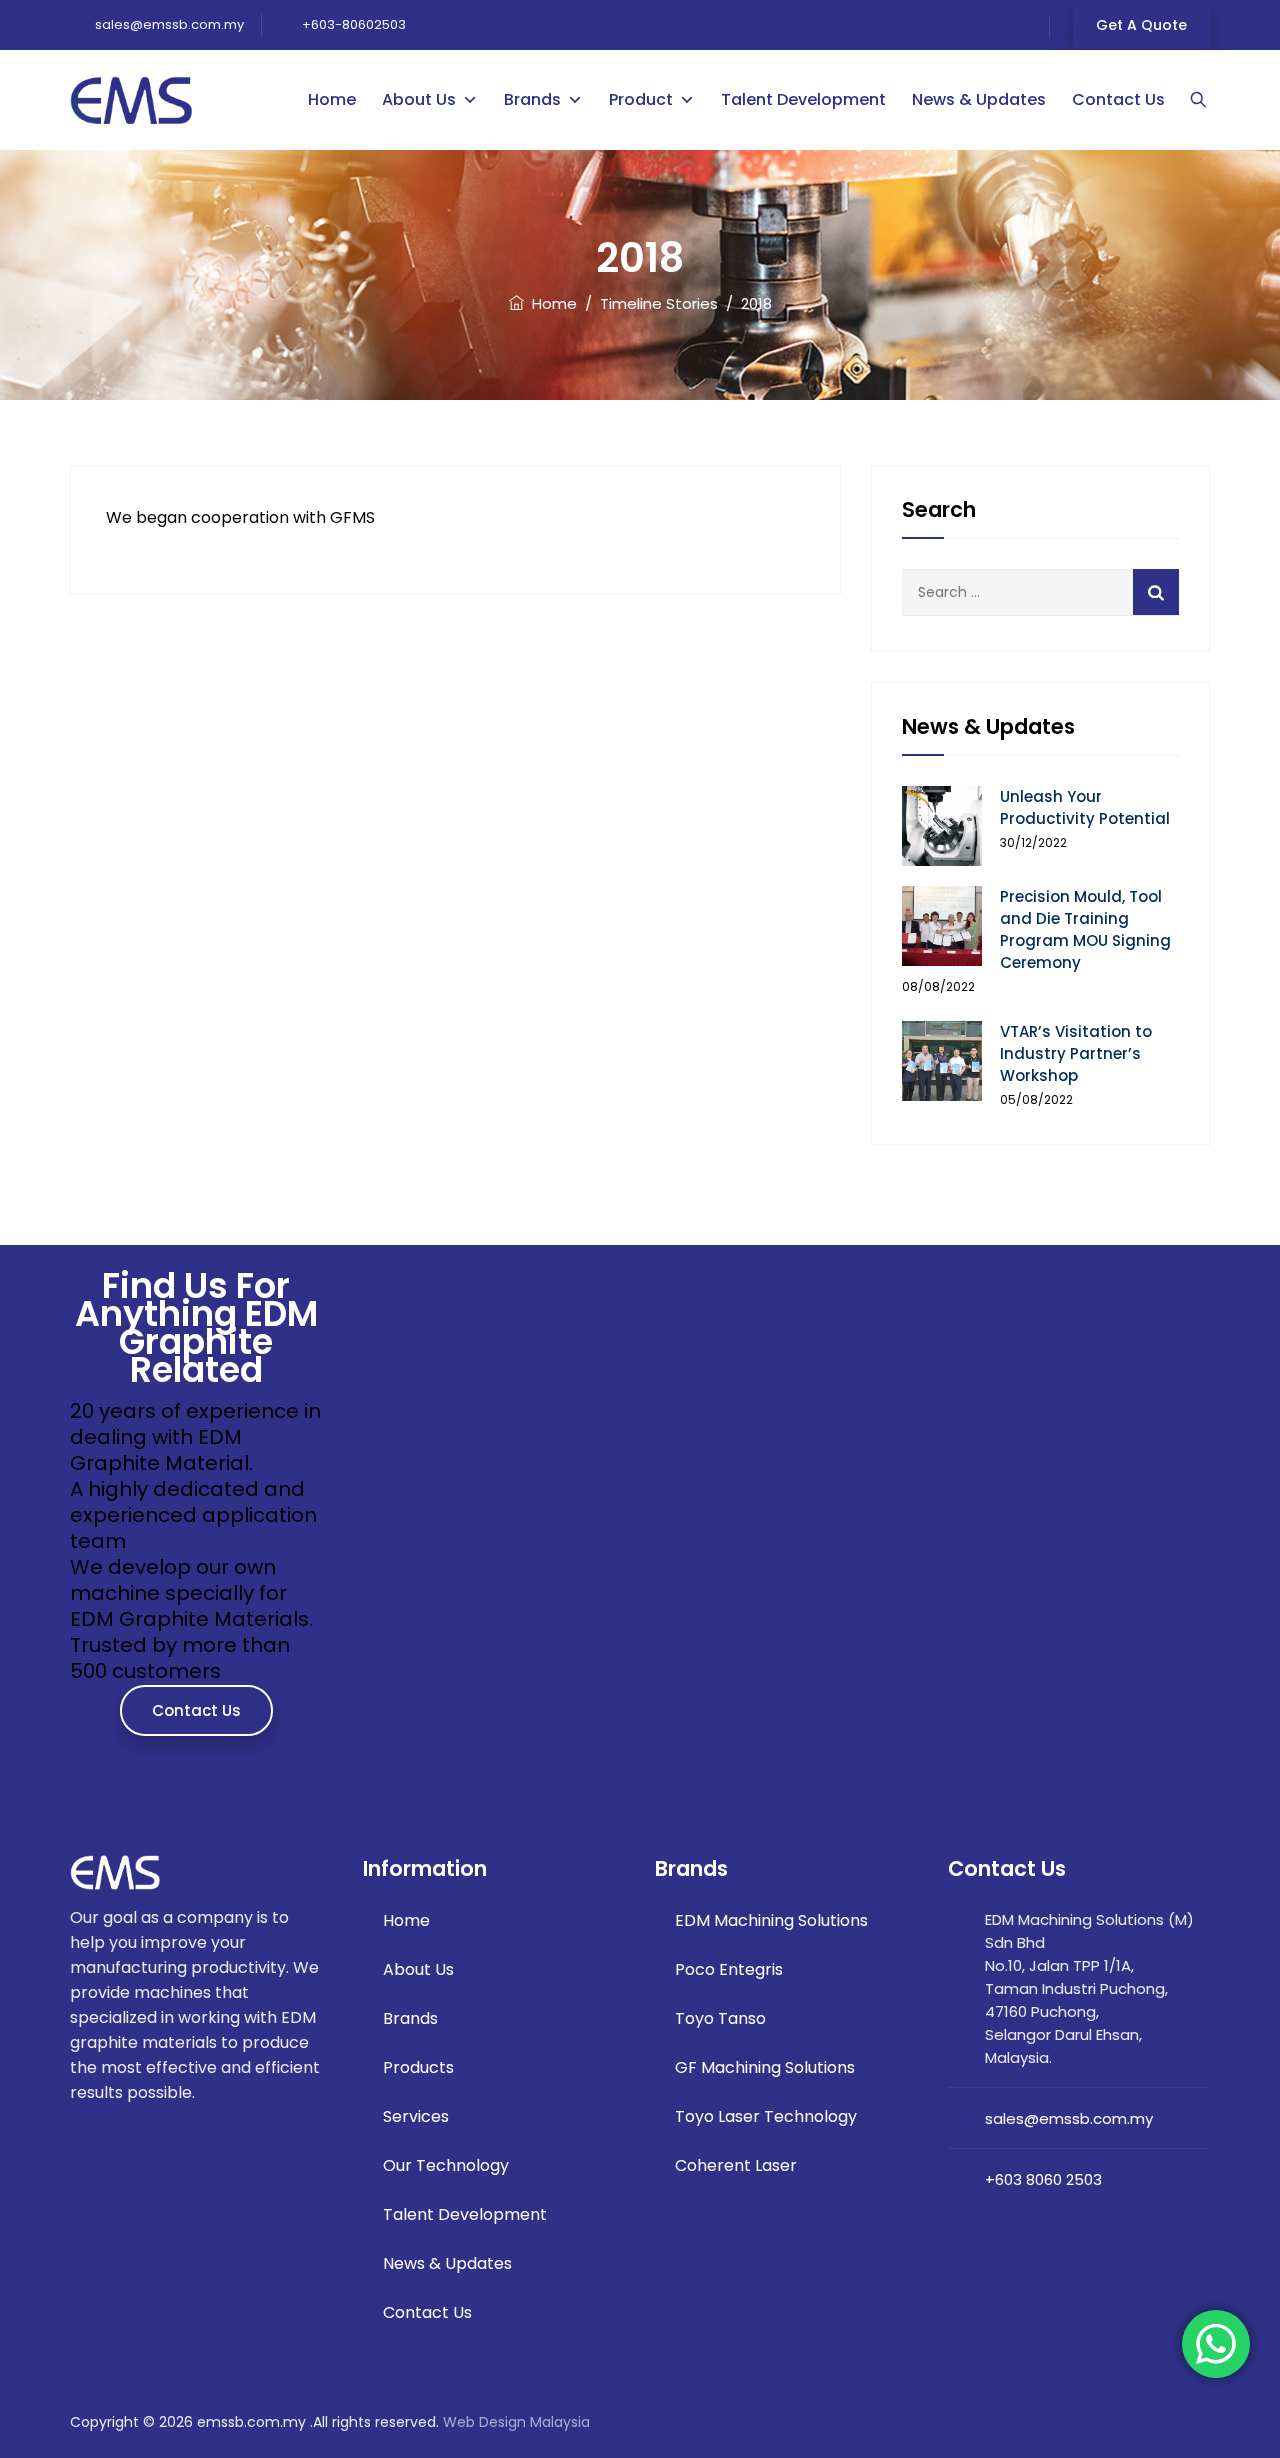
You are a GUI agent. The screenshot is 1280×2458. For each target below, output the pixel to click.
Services (416, 2116)
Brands (532, 99)
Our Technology (446, 2165)
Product (641, 99)
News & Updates (979, 99)
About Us (419, 99)
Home (332, 99)
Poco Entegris (729, 1969)
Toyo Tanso (720, 2018)
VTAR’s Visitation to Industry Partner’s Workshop (1076, 1053)
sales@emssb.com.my (168, 24)
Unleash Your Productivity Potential (1085, 807)
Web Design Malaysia (516, 2422)
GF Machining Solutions (765, 2067)
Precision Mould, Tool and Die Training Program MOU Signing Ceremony (1085, 929)
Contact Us (1118, 99)
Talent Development (803, 99)
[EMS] (131, 100)
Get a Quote (1141, 25)
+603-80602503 (354, 24)
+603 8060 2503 (1043, 2179)
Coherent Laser (736, 2165)
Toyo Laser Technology (766, 2116)
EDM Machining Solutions (771, 1920)
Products (418, 2067)
